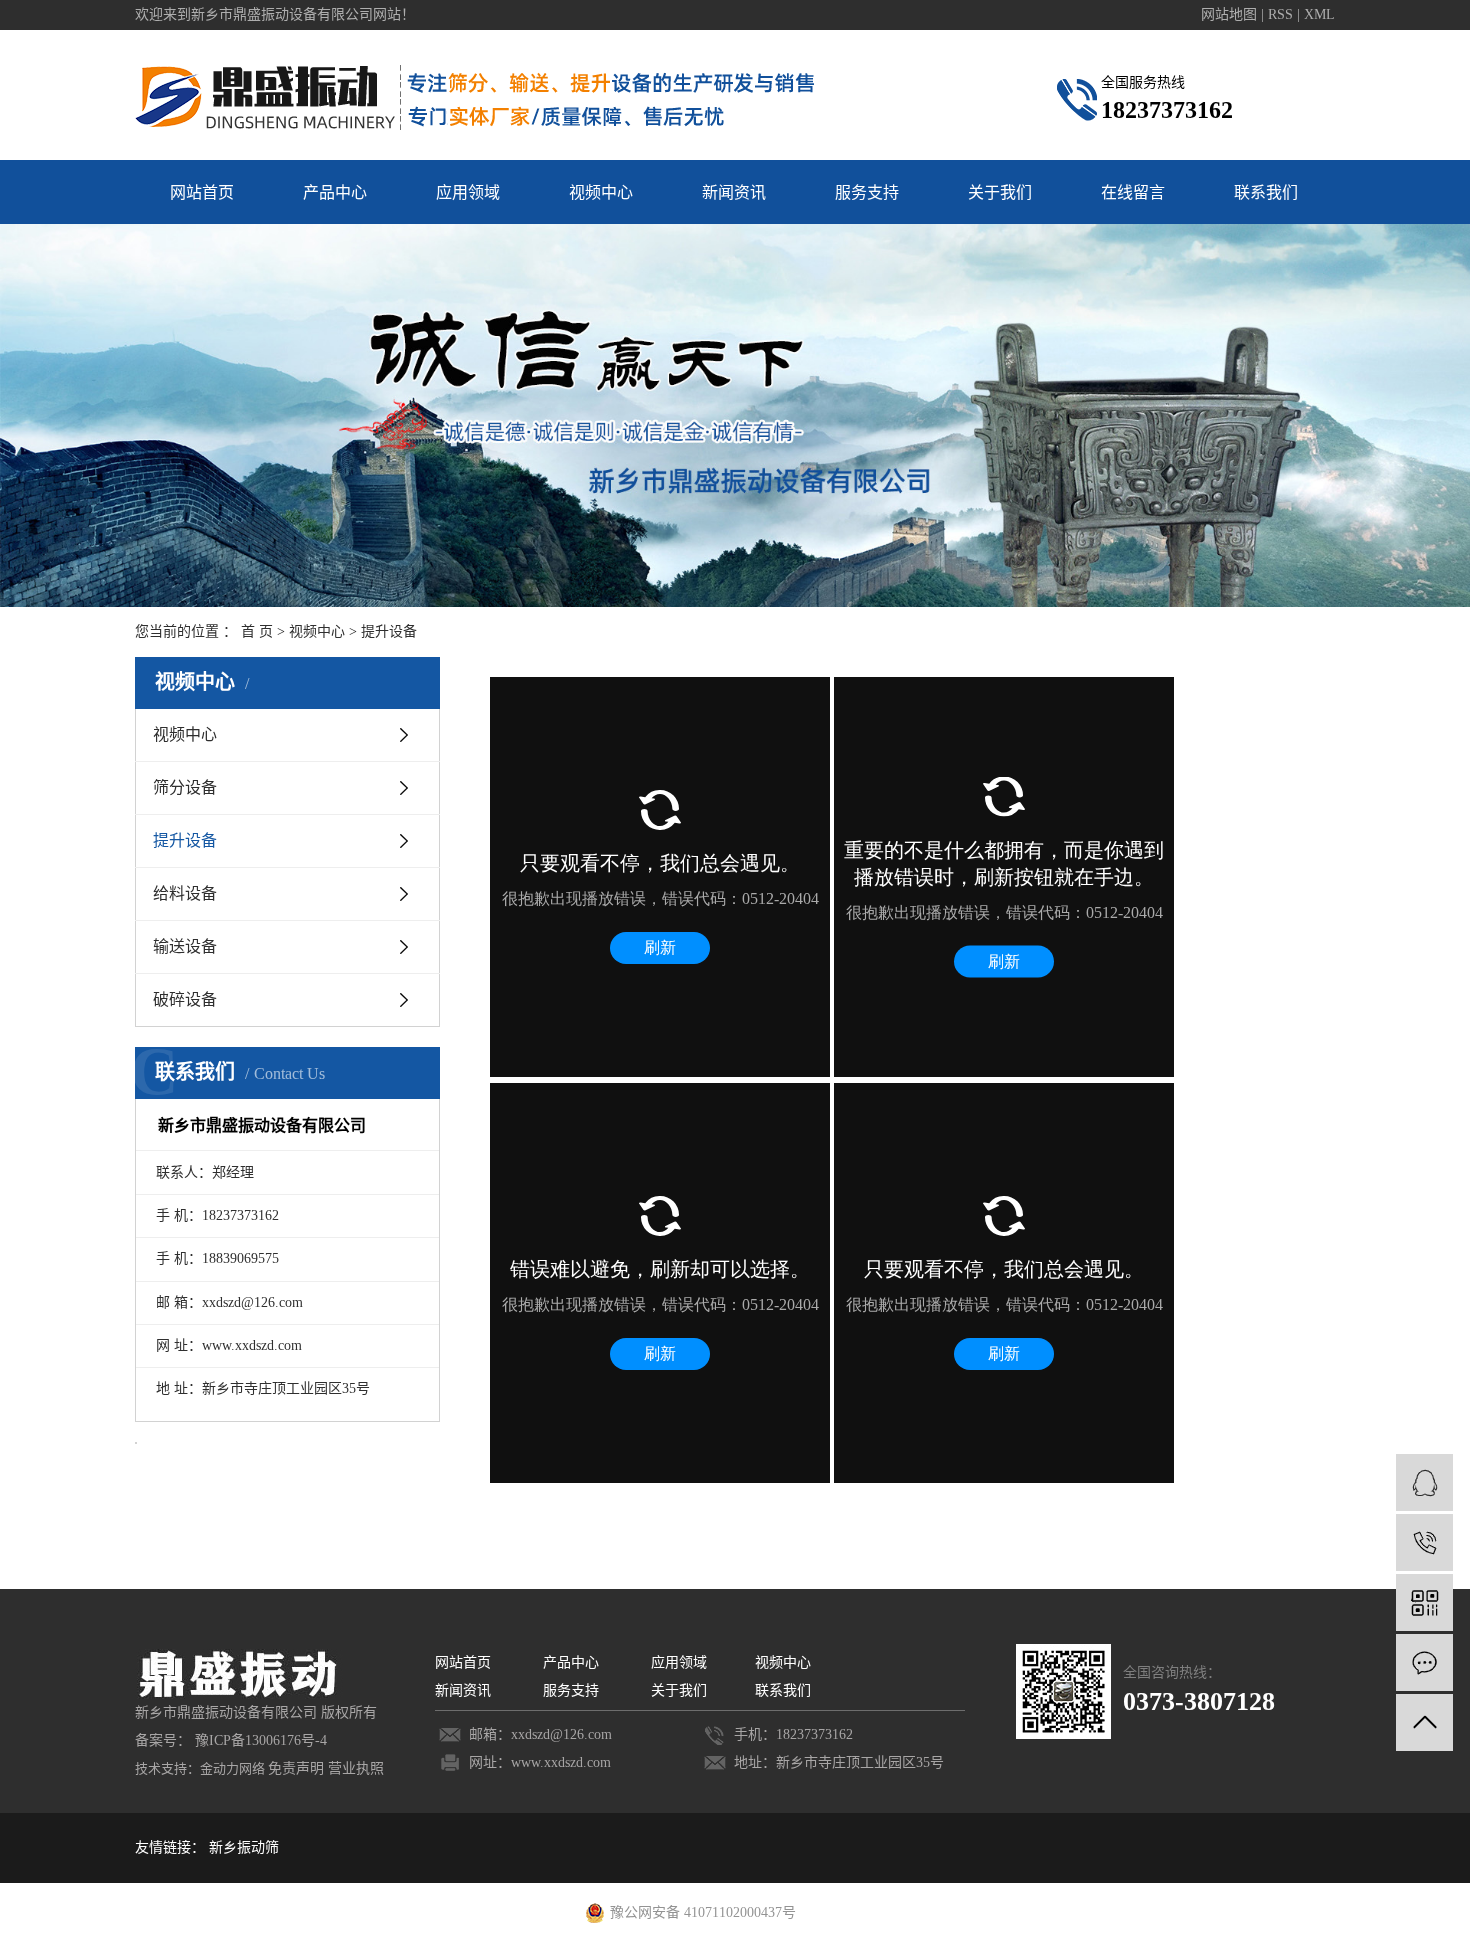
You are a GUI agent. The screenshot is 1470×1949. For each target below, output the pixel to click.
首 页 (257, 631)
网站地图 (1231, 14)
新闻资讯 (734, 192)
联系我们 (1266, 192)
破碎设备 (185, 999)
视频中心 (601, 192)
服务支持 (867, 192)
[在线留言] (1424, 1662)
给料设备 (185, 893)
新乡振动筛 (244, 1847)
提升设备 (185, 840)
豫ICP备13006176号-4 (261, 1740)
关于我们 (1000, 192)
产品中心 (335, 192)
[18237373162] (1424, 1542)
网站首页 (202, 192)
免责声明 (296, 1768)
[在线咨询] (1424, 1482)
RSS (1280, 14)
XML (1319, 14)
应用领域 (468, 192)
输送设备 (185, 946)
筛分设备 (185, 787)
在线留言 (1133, 192)
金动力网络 (232, 1768)
